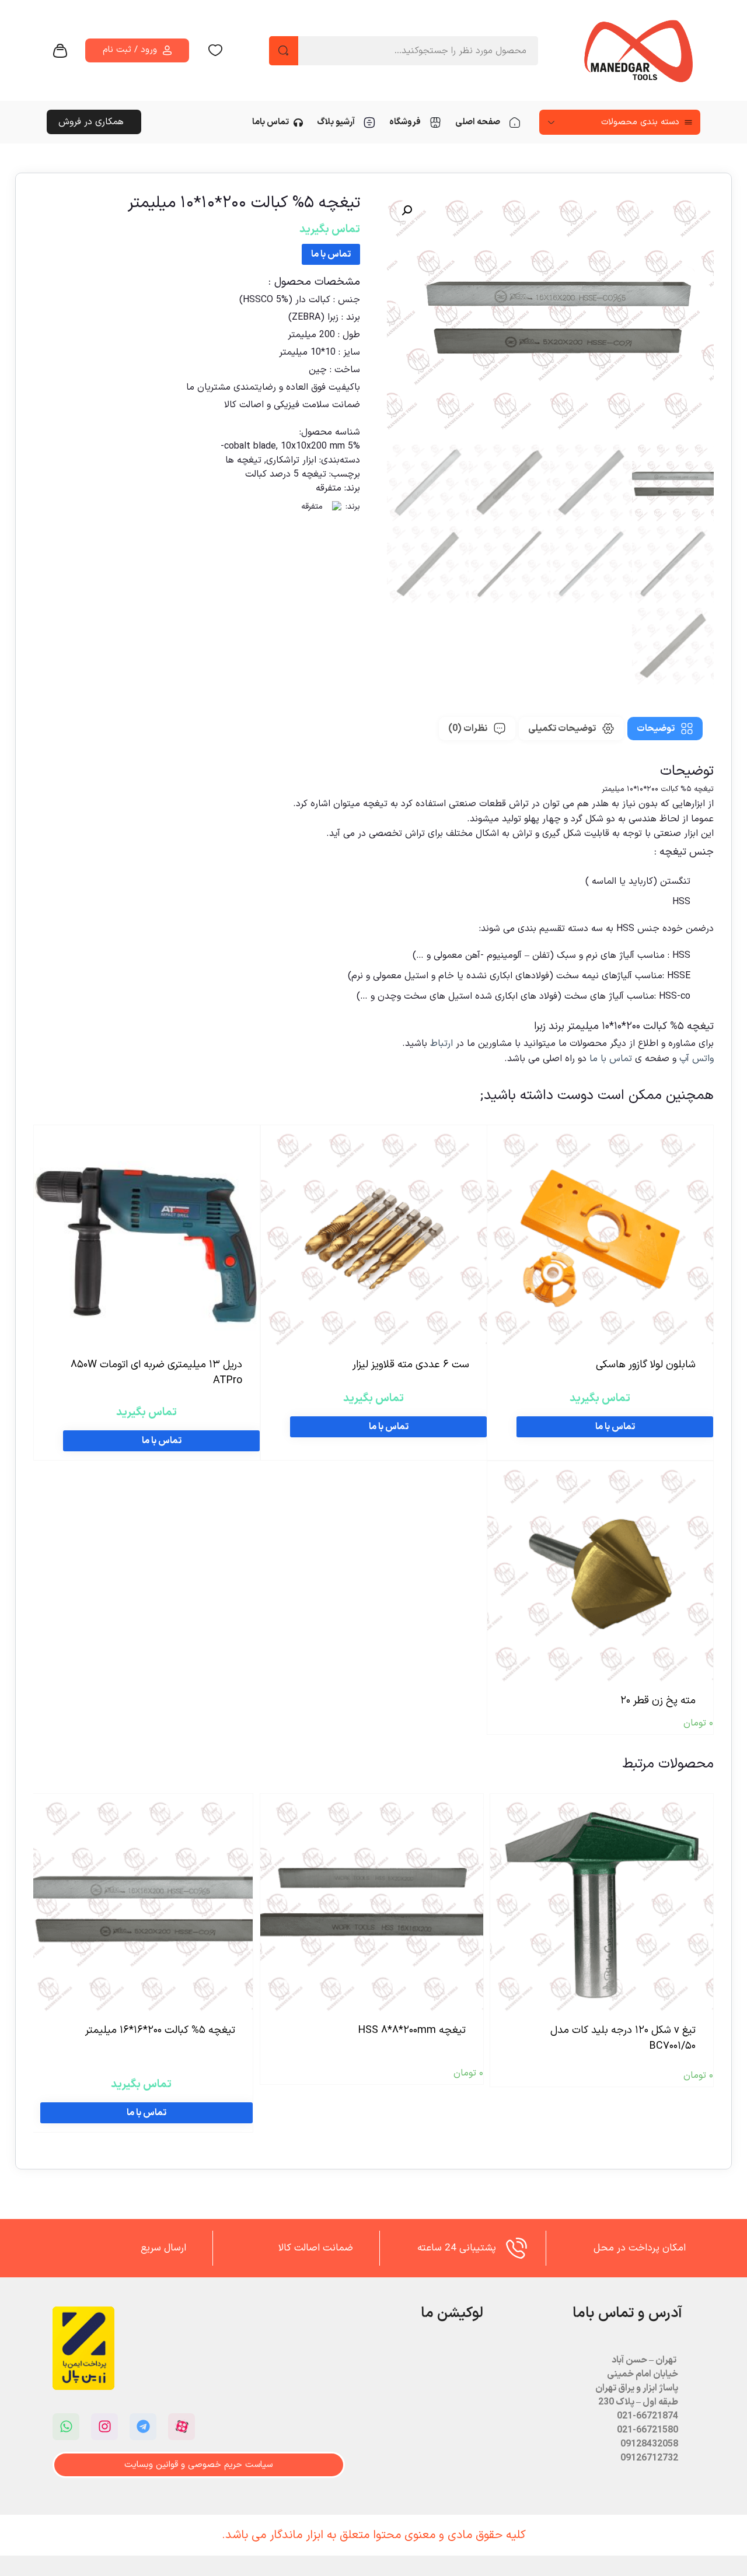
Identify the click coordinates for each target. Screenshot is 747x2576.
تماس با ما (331, 254)
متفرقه (329, 488)
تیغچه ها (243, 460)
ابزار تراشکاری (291, 460)
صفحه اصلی (478, 122)
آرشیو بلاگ (336, 122)
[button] (407, 211)
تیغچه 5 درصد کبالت (286, 474)
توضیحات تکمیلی (562, 729)
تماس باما (270, 122)
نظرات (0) (468, 729)
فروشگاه (405, 122)
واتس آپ (697, 1059)
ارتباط (443, 1044)
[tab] (665, 729)
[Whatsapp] (66, 2427)
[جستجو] (284, 51)
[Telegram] (143, 2427)
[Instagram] (104, 2427)
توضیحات (656, 729)
